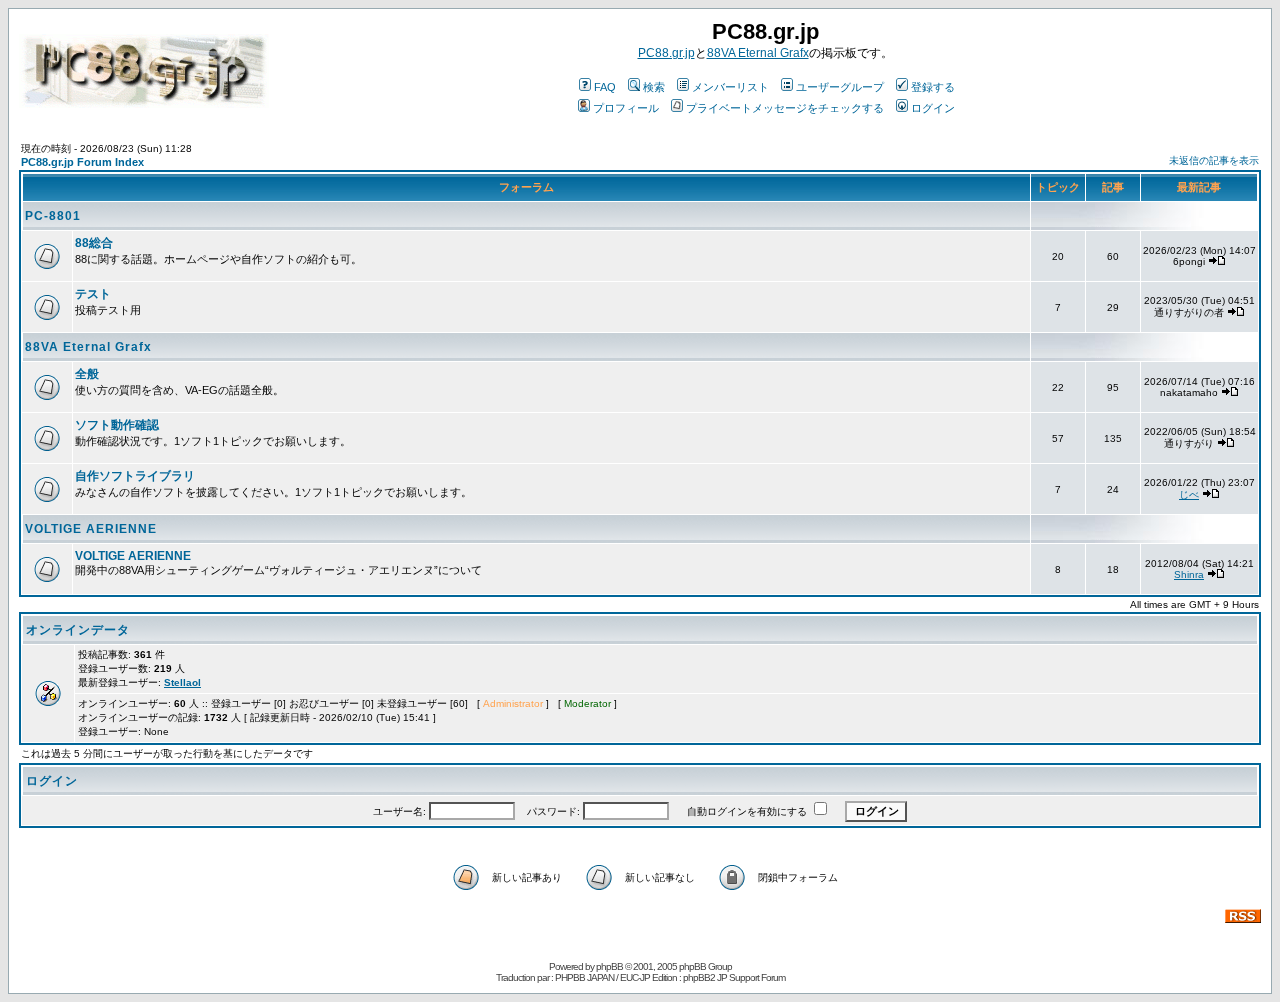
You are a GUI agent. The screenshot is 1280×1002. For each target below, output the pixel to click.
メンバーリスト (730, 87)
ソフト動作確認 (117, 425)
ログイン (933, 108)
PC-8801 (53, 216)
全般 (87, 374)
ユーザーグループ (840, 87)
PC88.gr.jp (666, 53)
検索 (654, 87)
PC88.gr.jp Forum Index (82, 162)
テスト (93, 294)
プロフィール (626, 108)
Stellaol (182, 682)
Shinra (1189, 574)
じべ (1189, 494)
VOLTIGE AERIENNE (91, 529)
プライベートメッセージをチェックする (785, 108)
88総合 (94, 243)
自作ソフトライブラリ (135, 476)
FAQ (605, 87)
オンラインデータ (78, 630)
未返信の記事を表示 (1214, 160)
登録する (933, 87)
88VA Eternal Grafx (758, 53)
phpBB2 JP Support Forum (734, 977)
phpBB (609, 966)
